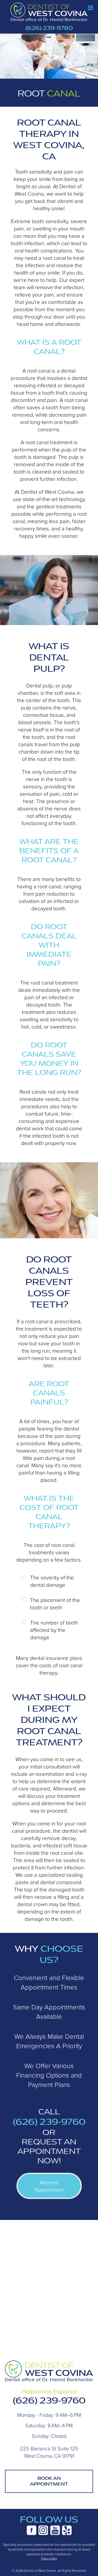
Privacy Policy (49, 2558)
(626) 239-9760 (49, 28)
